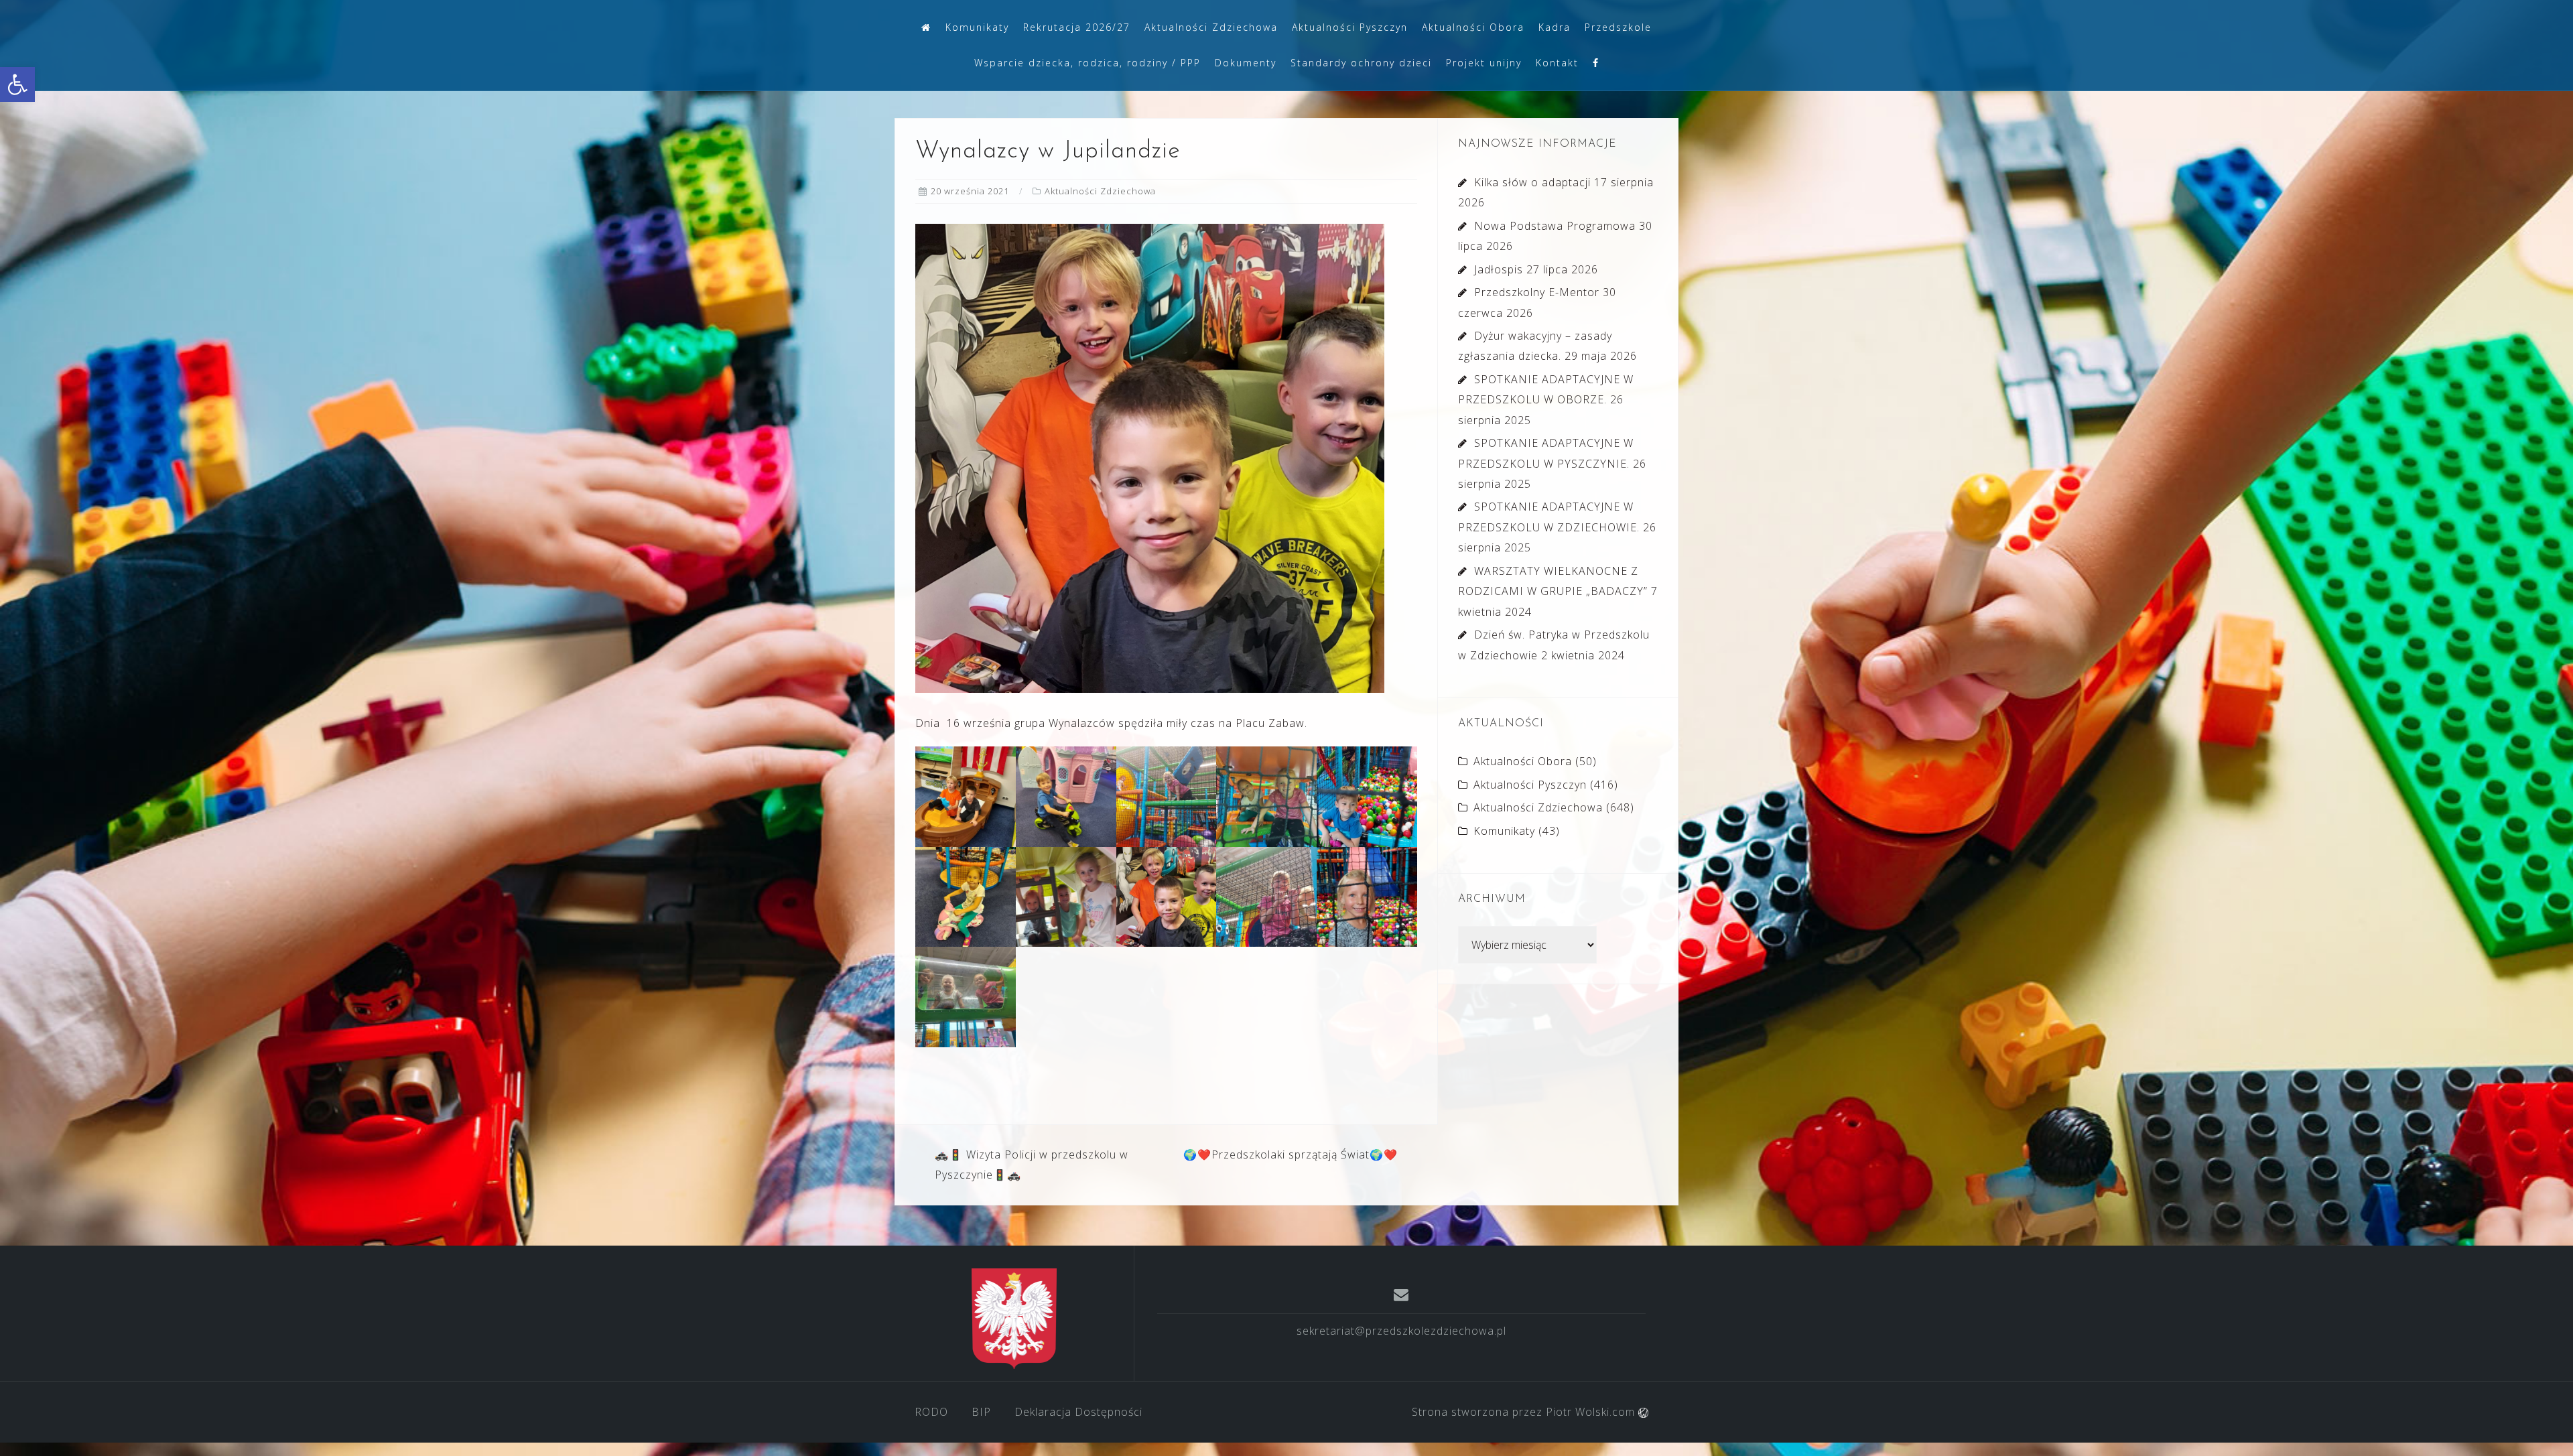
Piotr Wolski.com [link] (1592, 1412)
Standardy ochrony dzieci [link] (1361, 63)
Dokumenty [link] (1246, 63)
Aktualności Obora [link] (1473, 27)
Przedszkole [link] (1618, 27)
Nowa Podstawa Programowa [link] (1555, 226)
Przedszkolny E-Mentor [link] (1537, 292)
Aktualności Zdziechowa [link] (1211, 27)
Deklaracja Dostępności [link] (1078, 1412)
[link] (17, 84)
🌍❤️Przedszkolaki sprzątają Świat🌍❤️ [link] (1291, 1154)
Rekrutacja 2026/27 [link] (1077, 27)
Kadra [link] (1555, 27)
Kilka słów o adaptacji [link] (1532, 182)
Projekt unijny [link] (1484, 63)
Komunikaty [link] (977, 27)
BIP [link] (981, 1412)
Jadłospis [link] (1499, 269)
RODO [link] (931, 1412)
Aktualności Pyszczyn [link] (1350, 27)
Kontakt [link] (1557, 63)
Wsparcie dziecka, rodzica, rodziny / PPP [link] (1087, 63)
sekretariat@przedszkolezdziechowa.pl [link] (1401, 1331)
